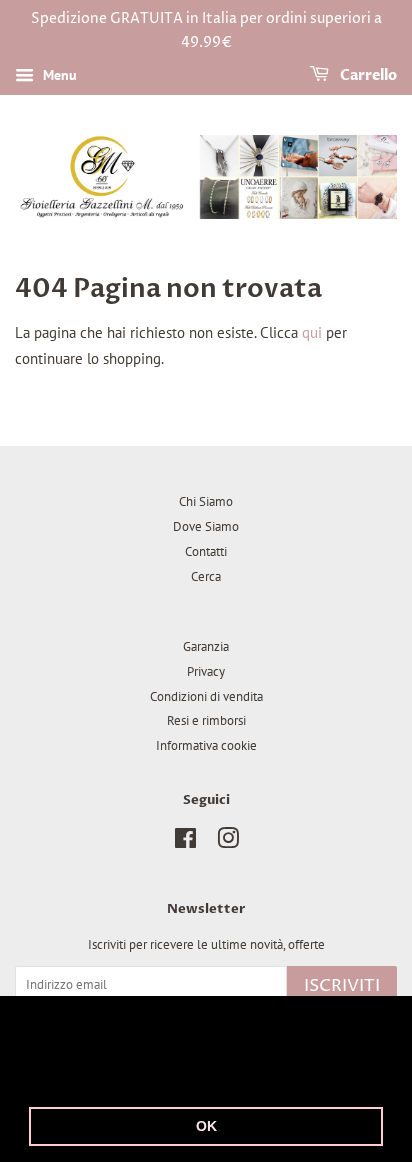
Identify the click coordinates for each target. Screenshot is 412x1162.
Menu (58, 75)
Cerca (206, 576)
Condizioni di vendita (206, 696)
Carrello (367, 75)
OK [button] (206, 1126)
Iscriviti (342, 986)
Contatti (206, 551)
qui (312, 332)
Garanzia (206, 646)
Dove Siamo (206, 526)
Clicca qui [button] (172, 1074)
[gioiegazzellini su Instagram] (228, 842)
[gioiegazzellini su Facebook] (185, 842)
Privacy (206, 671)
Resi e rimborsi (206, 720)
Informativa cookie (206, 745)
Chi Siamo (206, 501)
